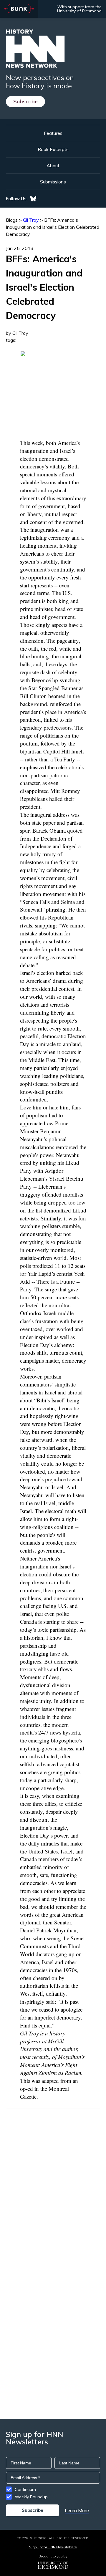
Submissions (53, 182)
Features (53, 133)
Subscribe (25, 101)
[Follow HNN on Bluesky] (33, 199)
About (53, 165)
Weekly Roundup (31, 2497)
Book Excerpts (53, 149)
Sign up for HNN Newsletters (53, 2547)
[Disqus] (53, 2182)
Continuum (25, 2489)
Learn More (77, 2510)
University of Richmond (79, 11)
